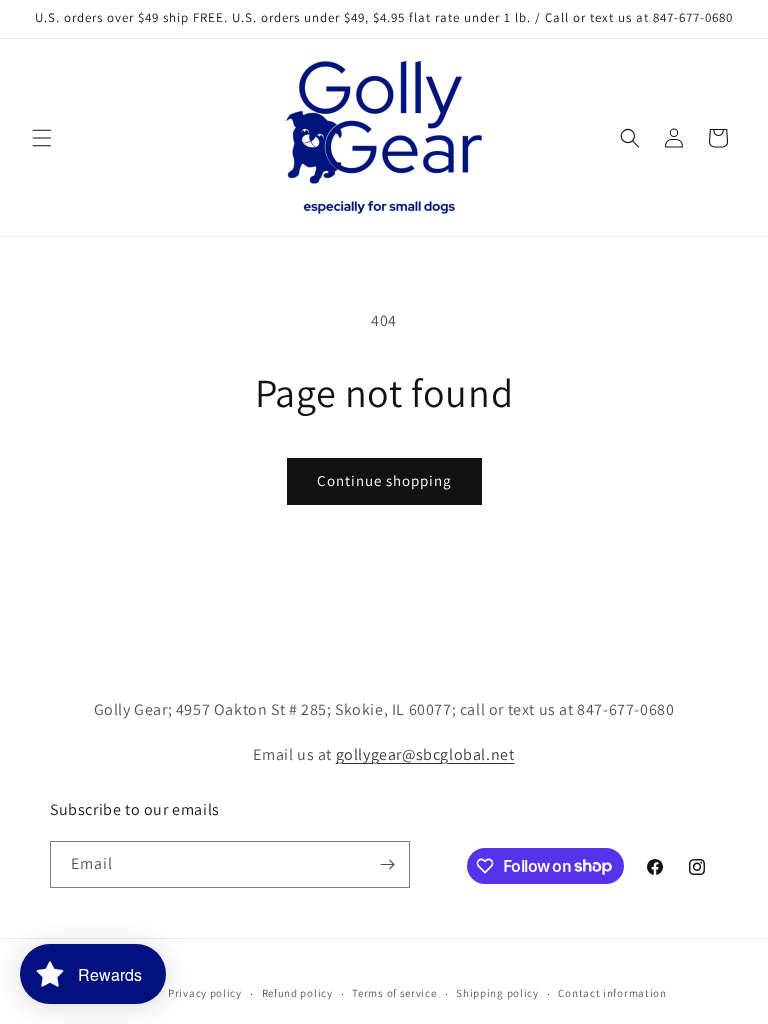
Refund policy (297, 993)
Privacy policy (205, 993)
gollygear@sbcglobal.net (425, 754)
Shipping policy (497, 993)
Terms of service (394, 993)
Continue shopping (384, 480)
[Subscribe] (387, 864)
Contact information (612, 993)
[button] (42, 138)
